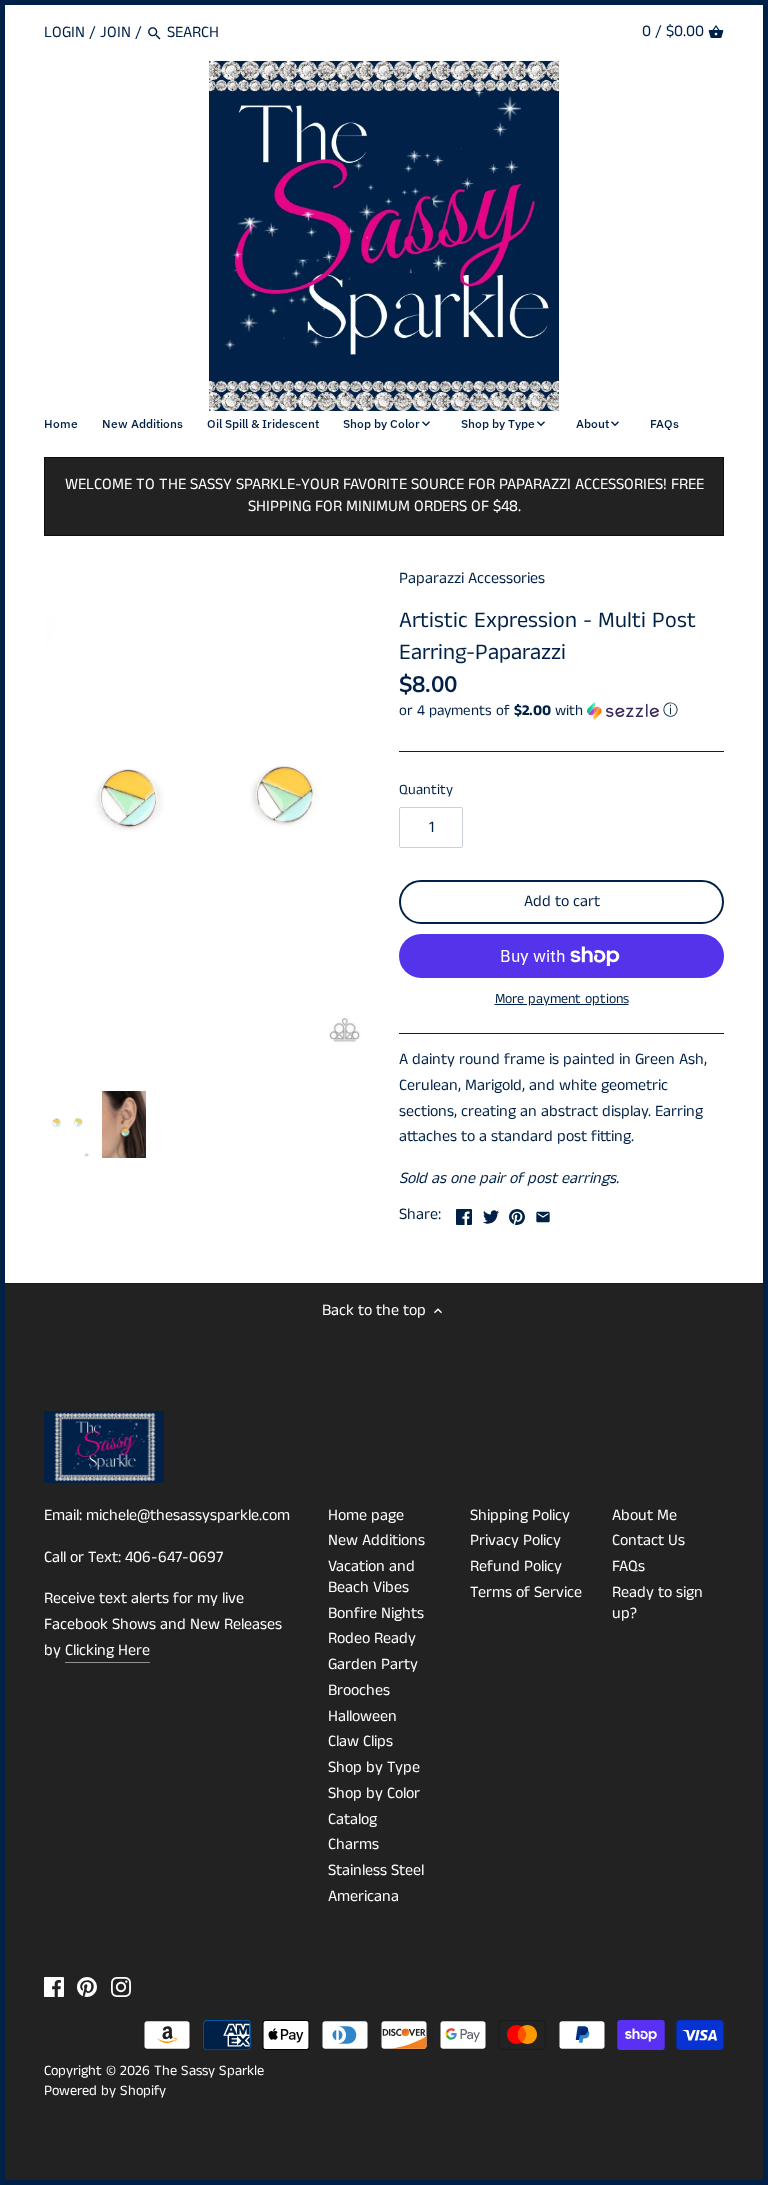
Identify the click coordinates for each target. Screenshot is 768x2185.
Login (64, 32)
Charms (353, 1844)
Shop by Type (374, 1767)
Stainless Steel (376, 1870)
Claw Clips (360, 1741)
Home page (366, 1515)
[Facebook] (54, 1987)
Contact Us (648, 1540)
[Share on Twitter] (491, 1212)
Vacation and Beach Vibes (371, 1577)
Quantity (426, 790)
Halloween (362, 1716)
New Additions (376, 1540)
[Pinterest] (87, 1987)
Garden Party (373, 1664)
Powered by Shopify (105, 2091)
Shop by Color (374, 1793)
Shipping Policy (520, 1515)
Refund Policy (516, 1566)
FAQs (628, 1566)
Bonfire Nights (376, 1613)
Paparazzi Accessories (472, 578)
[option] (67, 1125)
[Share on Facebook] (464, 1212)
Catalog (352, 1819)
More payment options (562, 999)
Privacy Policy (515, 1540)
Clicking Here (107, 1650)
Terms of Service (526, 1592)
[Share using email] (543, 1212)
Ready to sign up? (657, 1603)
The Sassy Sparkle (209, 2071)
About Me (644, 1515)
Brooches (359, 1690)
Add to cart (562, 901)
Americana (363, 1896)
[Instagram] (121, 1987)
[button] (561, 710)
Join (115, 32)
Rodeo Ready (372, 1638)
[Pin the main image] (517, 1212)
